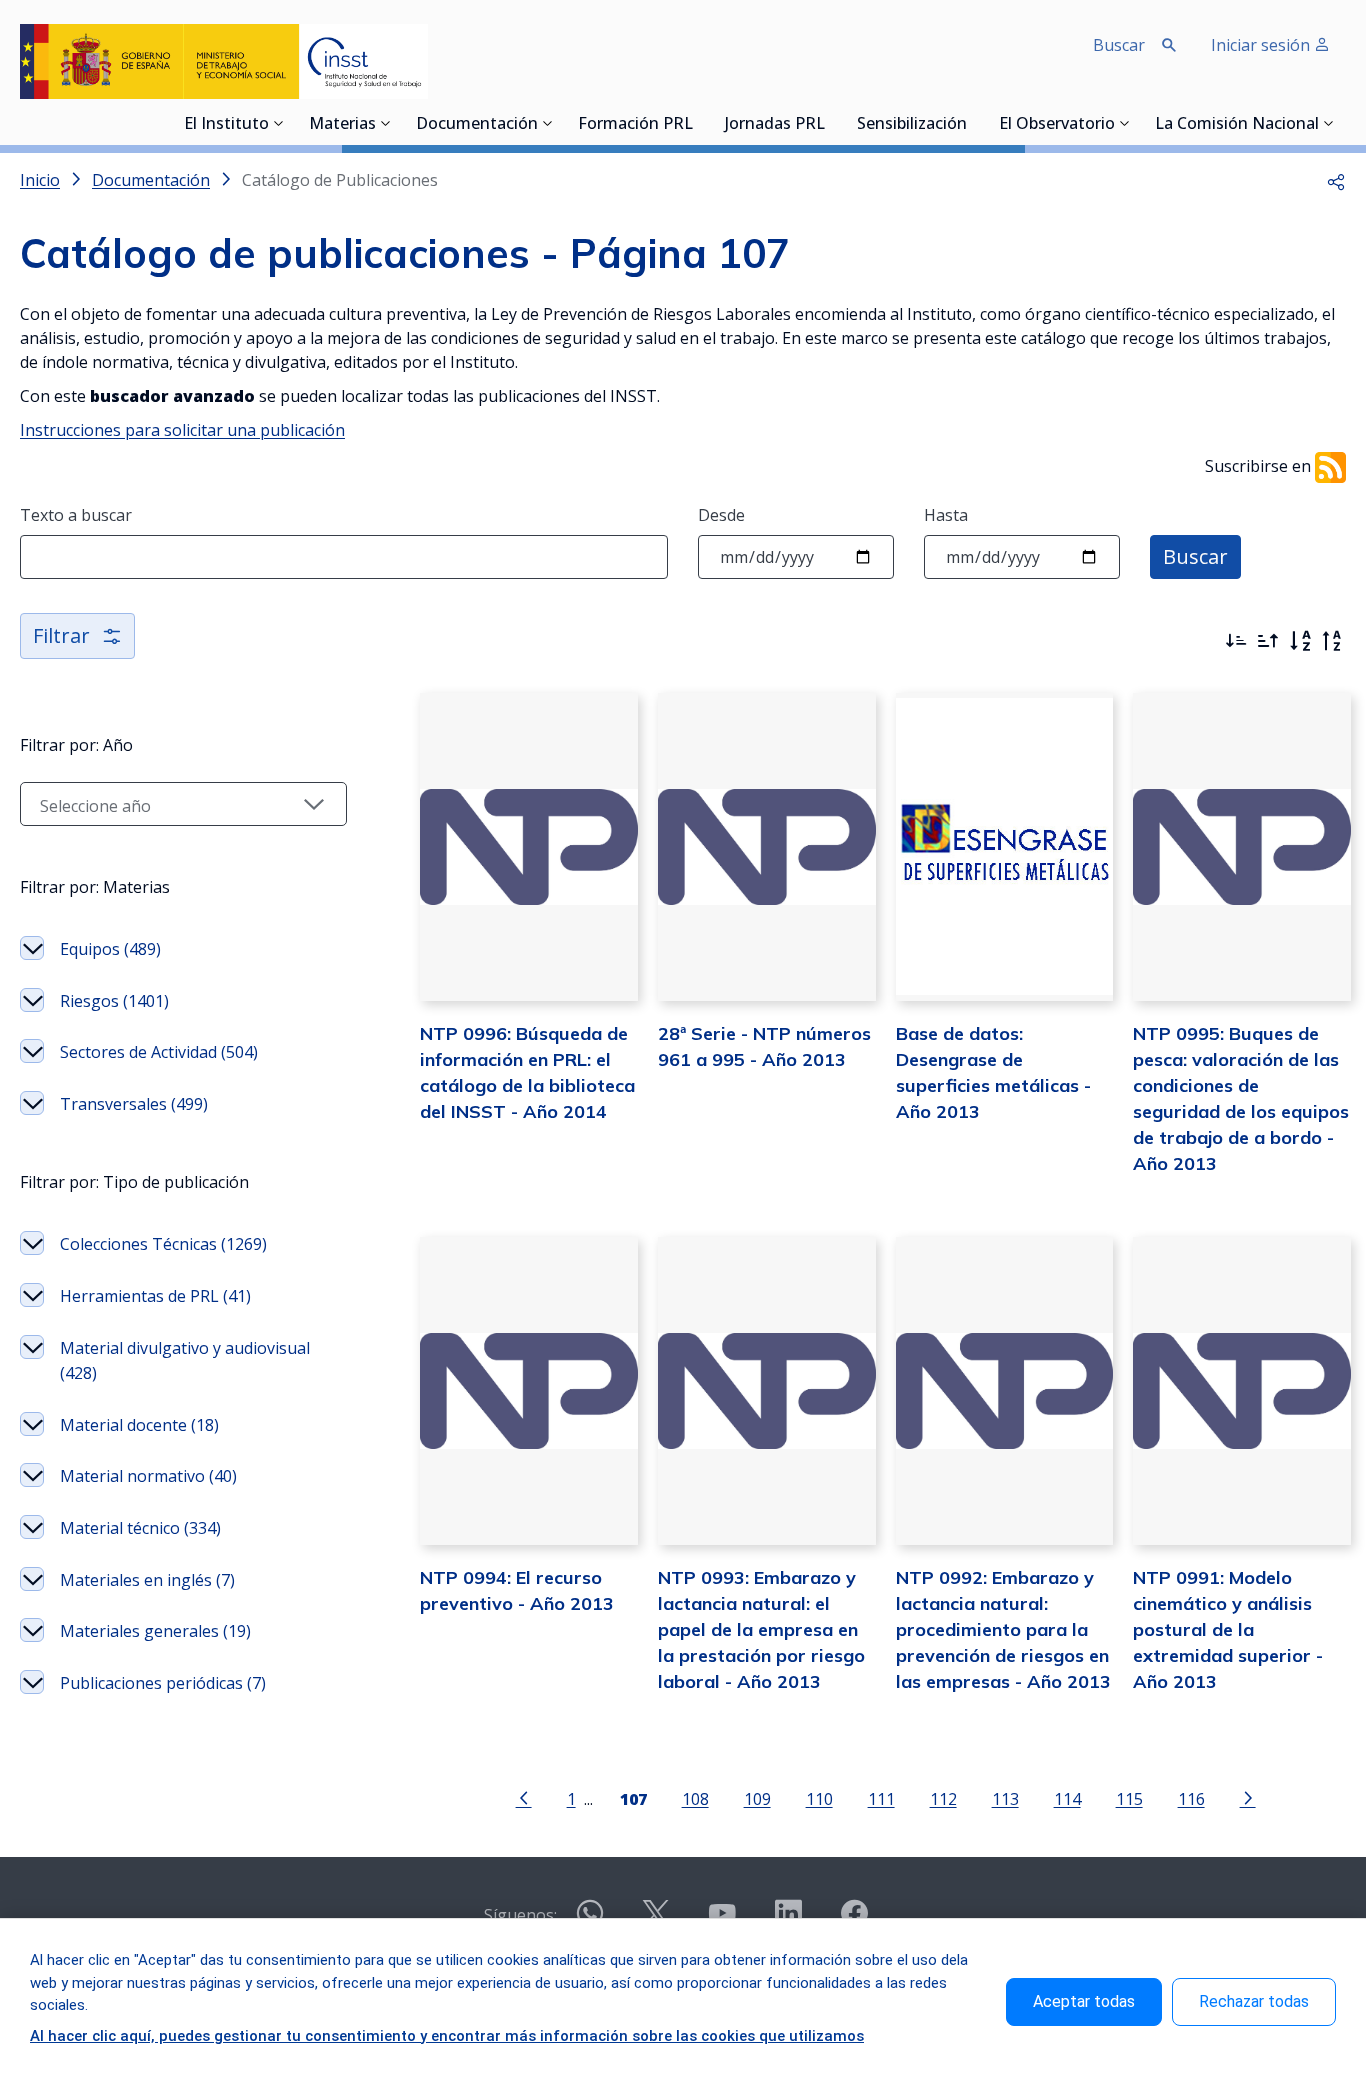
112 (943, 1798)
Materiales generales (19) (155, 1631)
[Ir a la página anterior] (524, 1797)
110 (819, 1798)
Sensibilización (912, 125)
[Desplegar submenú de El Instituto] (279, 123)
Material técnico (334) (140, 1528)
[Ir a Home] (224, 61)
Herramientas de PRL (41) (155, 1296)
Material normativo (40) (148, 1476)
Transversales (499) (134, 1104)
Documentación (477, 125)
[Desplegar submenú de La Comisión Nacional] (1329, 123)
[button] (1336, 180)
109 (757, 1798)
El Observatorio (1057, 125)
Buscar (1195, 556)
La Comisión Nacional (1237, 125)
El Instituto (226, 125)
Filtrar (61, 635)
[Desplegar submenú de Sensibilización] (973, 123)
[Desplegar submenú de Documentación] (548, 123)
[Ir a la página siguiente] (1248, 1797)
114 (1067, 1798)
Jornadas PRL (775, 125)
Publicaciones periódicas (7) (163, 1683)
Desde (721, 515)
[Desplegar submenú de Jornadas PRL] (831, 123)
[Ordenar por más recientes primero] (1236, 641)
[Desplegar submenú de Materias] (386, 123)
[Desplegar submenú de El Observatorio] (1125, 123)
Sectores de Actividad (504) (159, 1052)
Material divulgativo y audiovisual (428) (185, 1361)
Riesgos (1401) (114, 1001)
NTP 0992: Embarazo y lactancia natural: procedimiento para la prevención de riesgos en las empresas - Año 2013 (1003, 1629)
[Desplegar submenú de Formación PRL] (699, 123)
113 (1005, 1798)
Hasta (946, 515)
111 (881, 1798)
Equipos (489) (110, 949)
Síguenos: (520, 1915)
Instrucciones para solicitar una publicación (182, 430)
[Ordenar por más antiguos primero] (1268, 641)
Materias (342, 125)
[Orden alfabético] (1300, 641)
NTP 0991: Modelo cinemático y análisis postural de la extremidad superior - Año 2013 (1228, 1629)
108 (695, 1798)
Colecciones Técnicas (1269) (163, 1244)
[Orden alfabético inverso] (1332, 641)
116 (1191, 1798)
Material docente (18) (139, 1425)
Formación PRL (635, 125)
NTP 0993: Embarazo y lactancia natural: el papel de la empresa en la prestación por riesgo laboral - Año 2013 (761, 1629)
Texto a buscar (76, 515)
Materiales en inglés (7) (147, 1580)
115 (1129, 1798)
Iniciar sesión (1262, 45)
